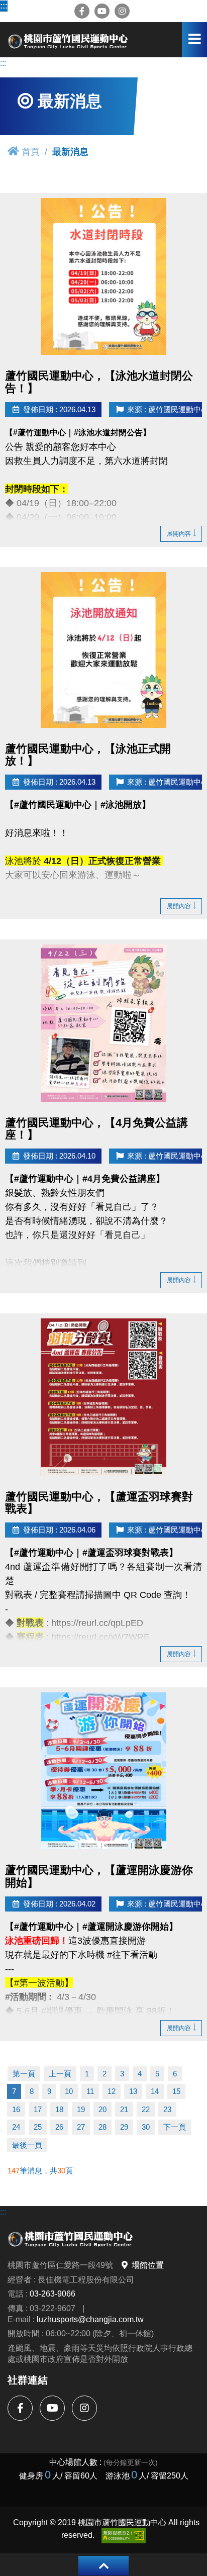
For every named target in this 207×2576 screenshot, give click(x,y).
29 (124, 2127)
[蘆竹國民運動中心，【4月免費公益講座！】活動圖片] (103, 1023)
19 (81, 2109)
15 (176, 2091)
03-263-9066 (53, 2294)
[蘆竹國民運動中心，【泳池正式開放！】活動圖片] (103, 650)
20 (102, 2109)
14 (155, 2091)
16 (16, 2109)
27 (81, 2127)
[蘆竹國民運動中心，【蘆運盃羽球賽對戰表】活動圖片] (103, 1397)
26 (59, 2127)
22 (146, 2109)
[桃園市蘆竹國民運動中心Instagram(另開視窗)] (122, 11)
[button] (103, 2566)
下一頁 (175, 2127)
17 (38, 2109)
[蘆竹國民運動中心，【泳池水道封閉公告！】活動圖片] (103, 276)
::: (4, 6)
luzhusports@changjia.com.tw (90, 2319)
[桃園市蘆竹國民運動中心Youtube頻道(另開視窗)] (102, 11)
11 (90, 2091)
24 (16, 2127)
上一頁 (60, 2074)
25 (38, 2127)
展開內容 (179, 534)
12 (112, 2091)
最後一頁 (27, 2145)
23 (167, 2109)
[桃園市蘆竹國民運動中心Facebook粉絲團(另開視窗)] (82, 11)
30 (146, 2127)
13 (133, 2091)
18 (59, 2109)
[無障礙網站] (124, 2536)
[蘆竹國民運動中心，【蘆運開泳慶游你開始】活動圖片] (103, 1771)
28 (102, 2127)
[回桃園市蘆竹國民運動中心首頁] (68, 40)
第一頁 (24, 2074)
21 (124, 2109)
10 (69, 2091)
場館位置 (148, 2265)
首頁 (31, 152)
